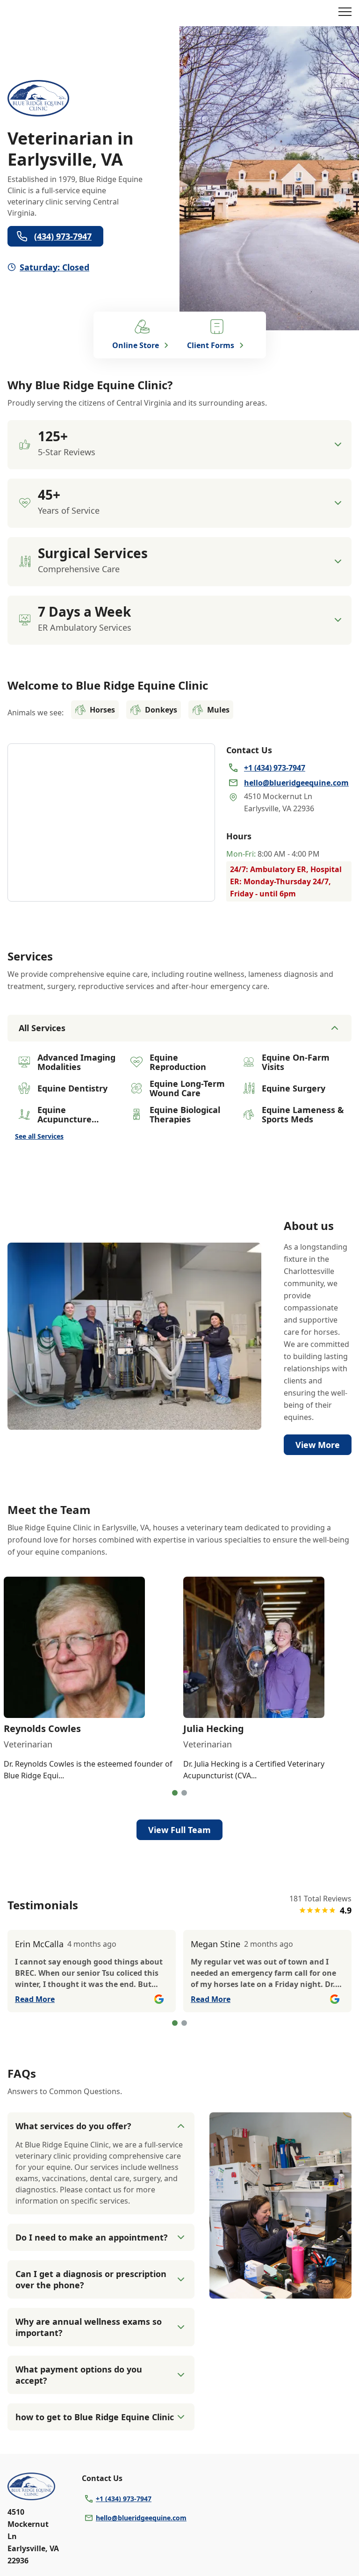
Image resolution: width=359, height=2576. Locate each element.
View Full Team (179, 1830)
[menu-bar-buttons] (345, 13)
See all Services (39, 1136)
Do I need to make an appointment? (92, 2237)
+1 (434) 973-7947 (124, 2499)
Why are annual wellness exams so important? (89, 2327)
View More (318, 1445)
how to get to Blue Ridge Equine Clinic (95, 2417)
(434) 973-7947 (63, 236)
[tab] (175, 1793)
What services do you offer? (73, 2126)
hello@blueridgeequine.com (141, 2518)
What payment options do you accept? (79, 2375)
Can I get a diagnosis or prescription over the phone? (91, 2279)
